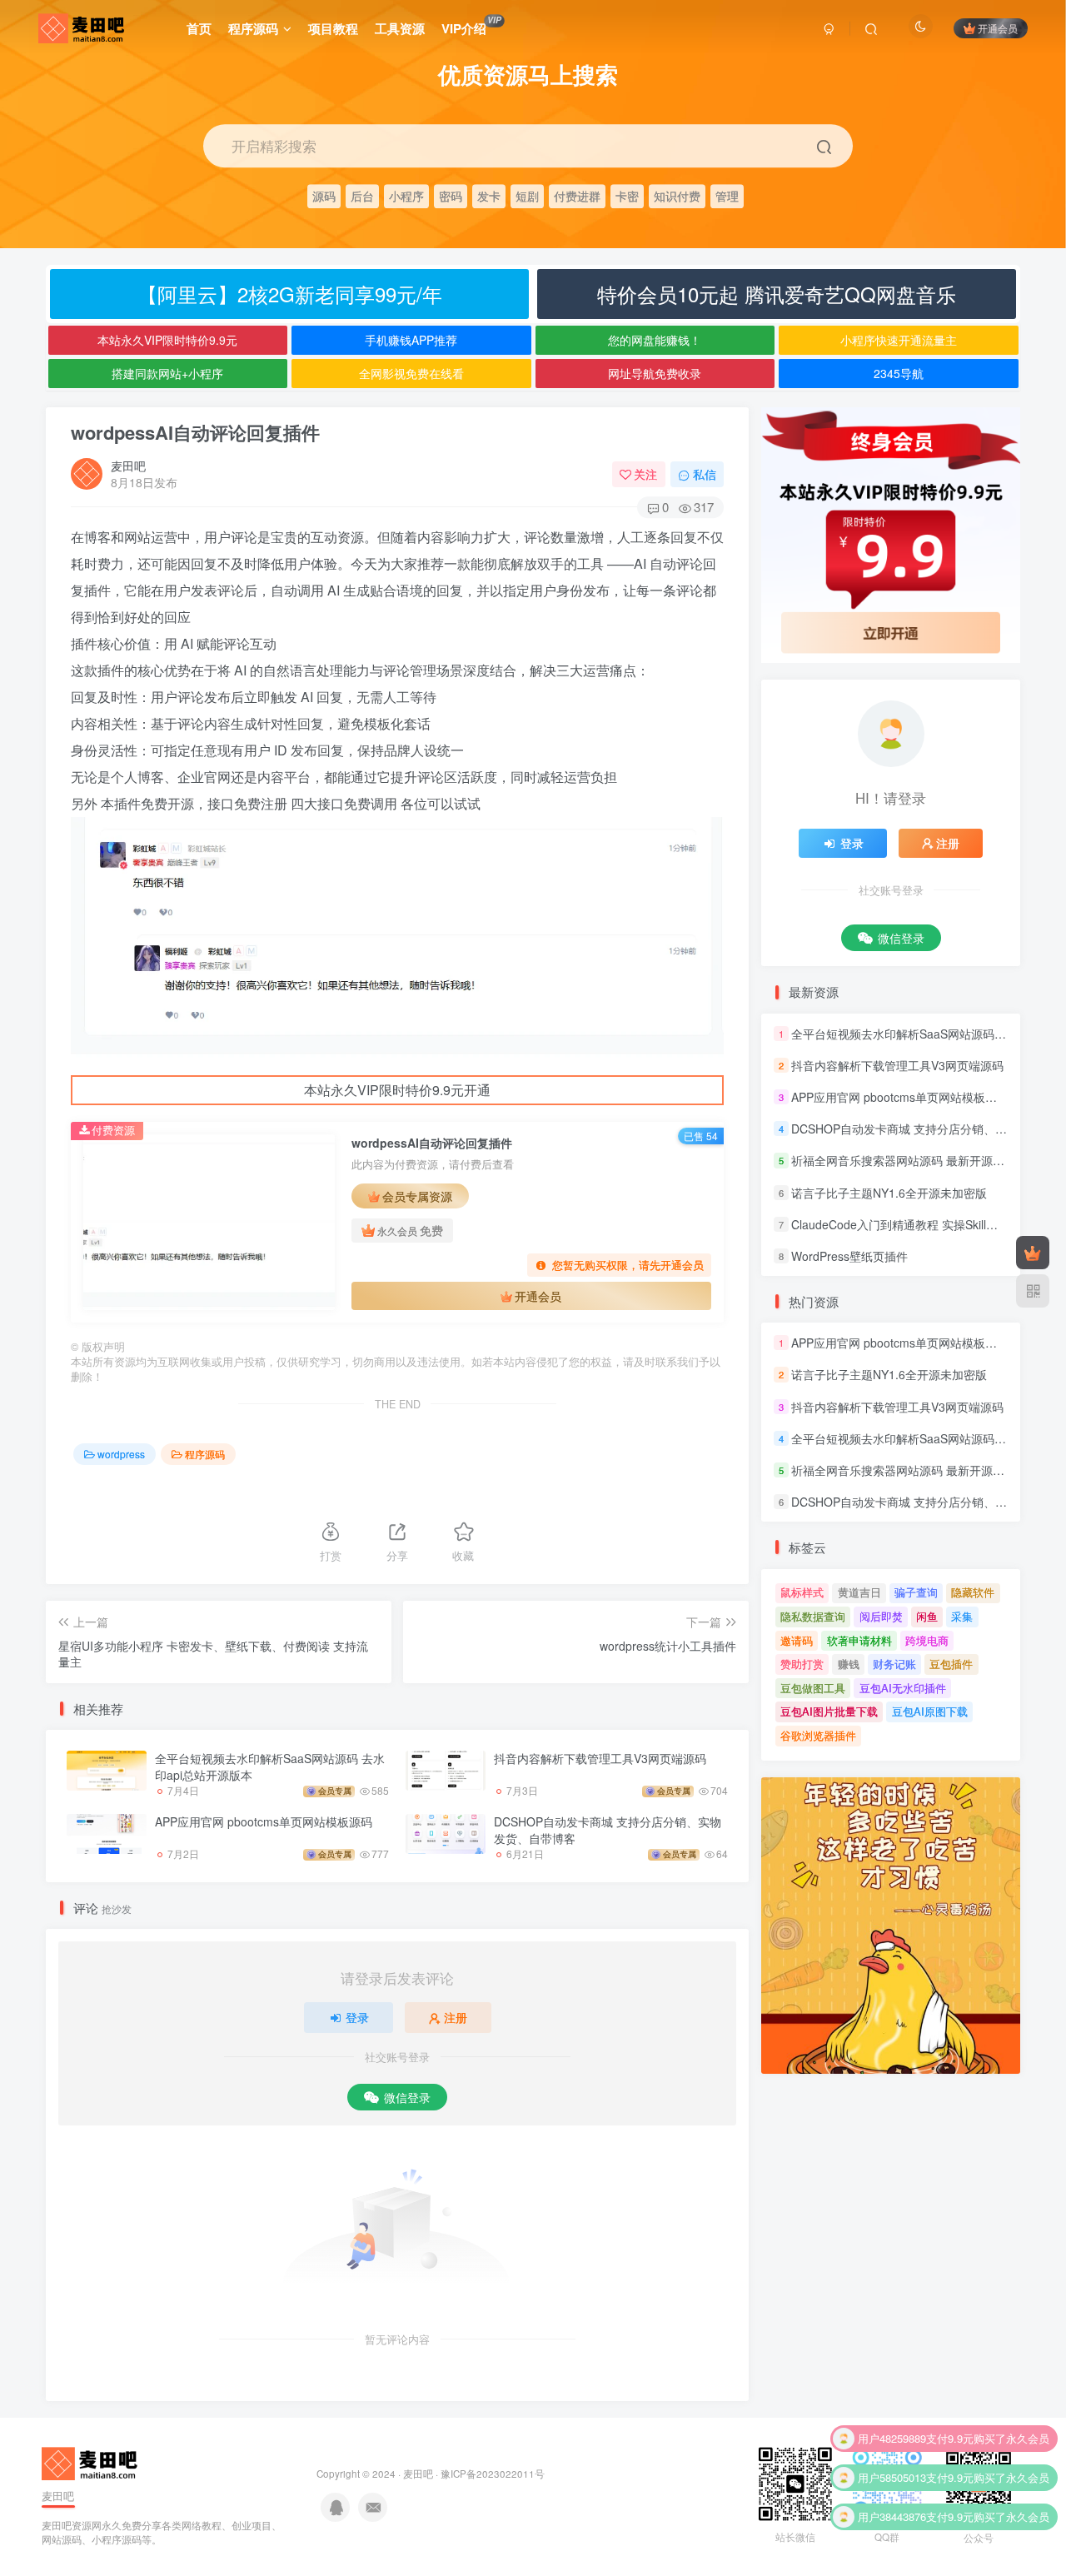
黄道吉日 (859, 1592)
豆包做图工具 (813, 1688)
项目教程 (333, 28)
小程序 (406, 195)
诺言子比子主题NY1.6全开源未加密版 (889, 1193)
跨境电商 (927, 1640)
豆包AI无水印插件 (903, 1688)
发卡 (489, 195)
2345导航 (899, 373)
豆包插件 (951, 1664)
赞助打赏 (802, 1664)
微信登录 (407, 2097)
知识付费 (677, 195)
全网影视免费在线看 (411, 373)
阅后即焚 (881, 1616)
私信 (705, 474)
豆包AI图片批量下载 (829, 1711)
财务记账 (894, 1664)
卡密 (627, 195)
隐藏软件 (973, 1592)
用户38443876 (892, 2485)
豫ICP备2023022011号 (493, 2474)
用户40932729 (892, 2524)
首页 (199, 28)
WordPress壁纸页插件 (849, 1256)
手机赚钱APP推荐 (411, 340)
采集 (962, 1616)
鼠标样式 (802, 1592)
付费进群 (577, 195)
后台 (362, 195)
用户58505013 (892, 2446)
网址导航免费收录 (655, 373)
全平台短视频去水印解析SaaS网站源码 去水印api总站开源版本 (270, 1766)
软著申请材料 (859, 1640)
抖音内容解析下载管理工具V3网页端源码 (600, 1758)
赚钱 (849, 1664)
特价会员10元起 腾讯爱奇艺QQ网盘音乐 (777, 294)
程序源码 (253, 28)
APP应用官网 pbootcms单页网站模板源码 (264, 1821)
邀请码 (797, 1640)
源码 (324, 195)
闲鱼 (927, 1616)
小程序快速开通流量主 (899, 340)
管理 (727, 195)
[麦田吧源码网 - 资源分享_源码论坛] (92, 2461)
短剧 (527, 195)
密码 (451, 195)
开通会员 (998, 28)
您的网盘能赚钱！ (655, 340)
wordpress (121, 1454)
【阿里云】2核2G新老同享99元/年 (290, 294)
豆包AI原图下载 (930, 1711)
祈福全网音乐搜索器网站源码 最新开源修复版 (909, 1161)
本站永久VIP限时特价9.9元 (167, 340)
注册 (456, 2017)
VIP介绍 (471, 26)
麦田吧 (128, 466)
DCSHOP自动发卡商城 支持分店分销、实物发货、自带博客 (608, 1830)
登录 (357, 2017)
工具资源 (400, 28)
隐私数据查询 (813, 1616)
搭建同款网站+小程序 (167, 373)
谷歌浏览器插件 (818, 1735)
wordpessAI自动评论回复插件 (195, 432)
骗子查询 (916, 1592)
